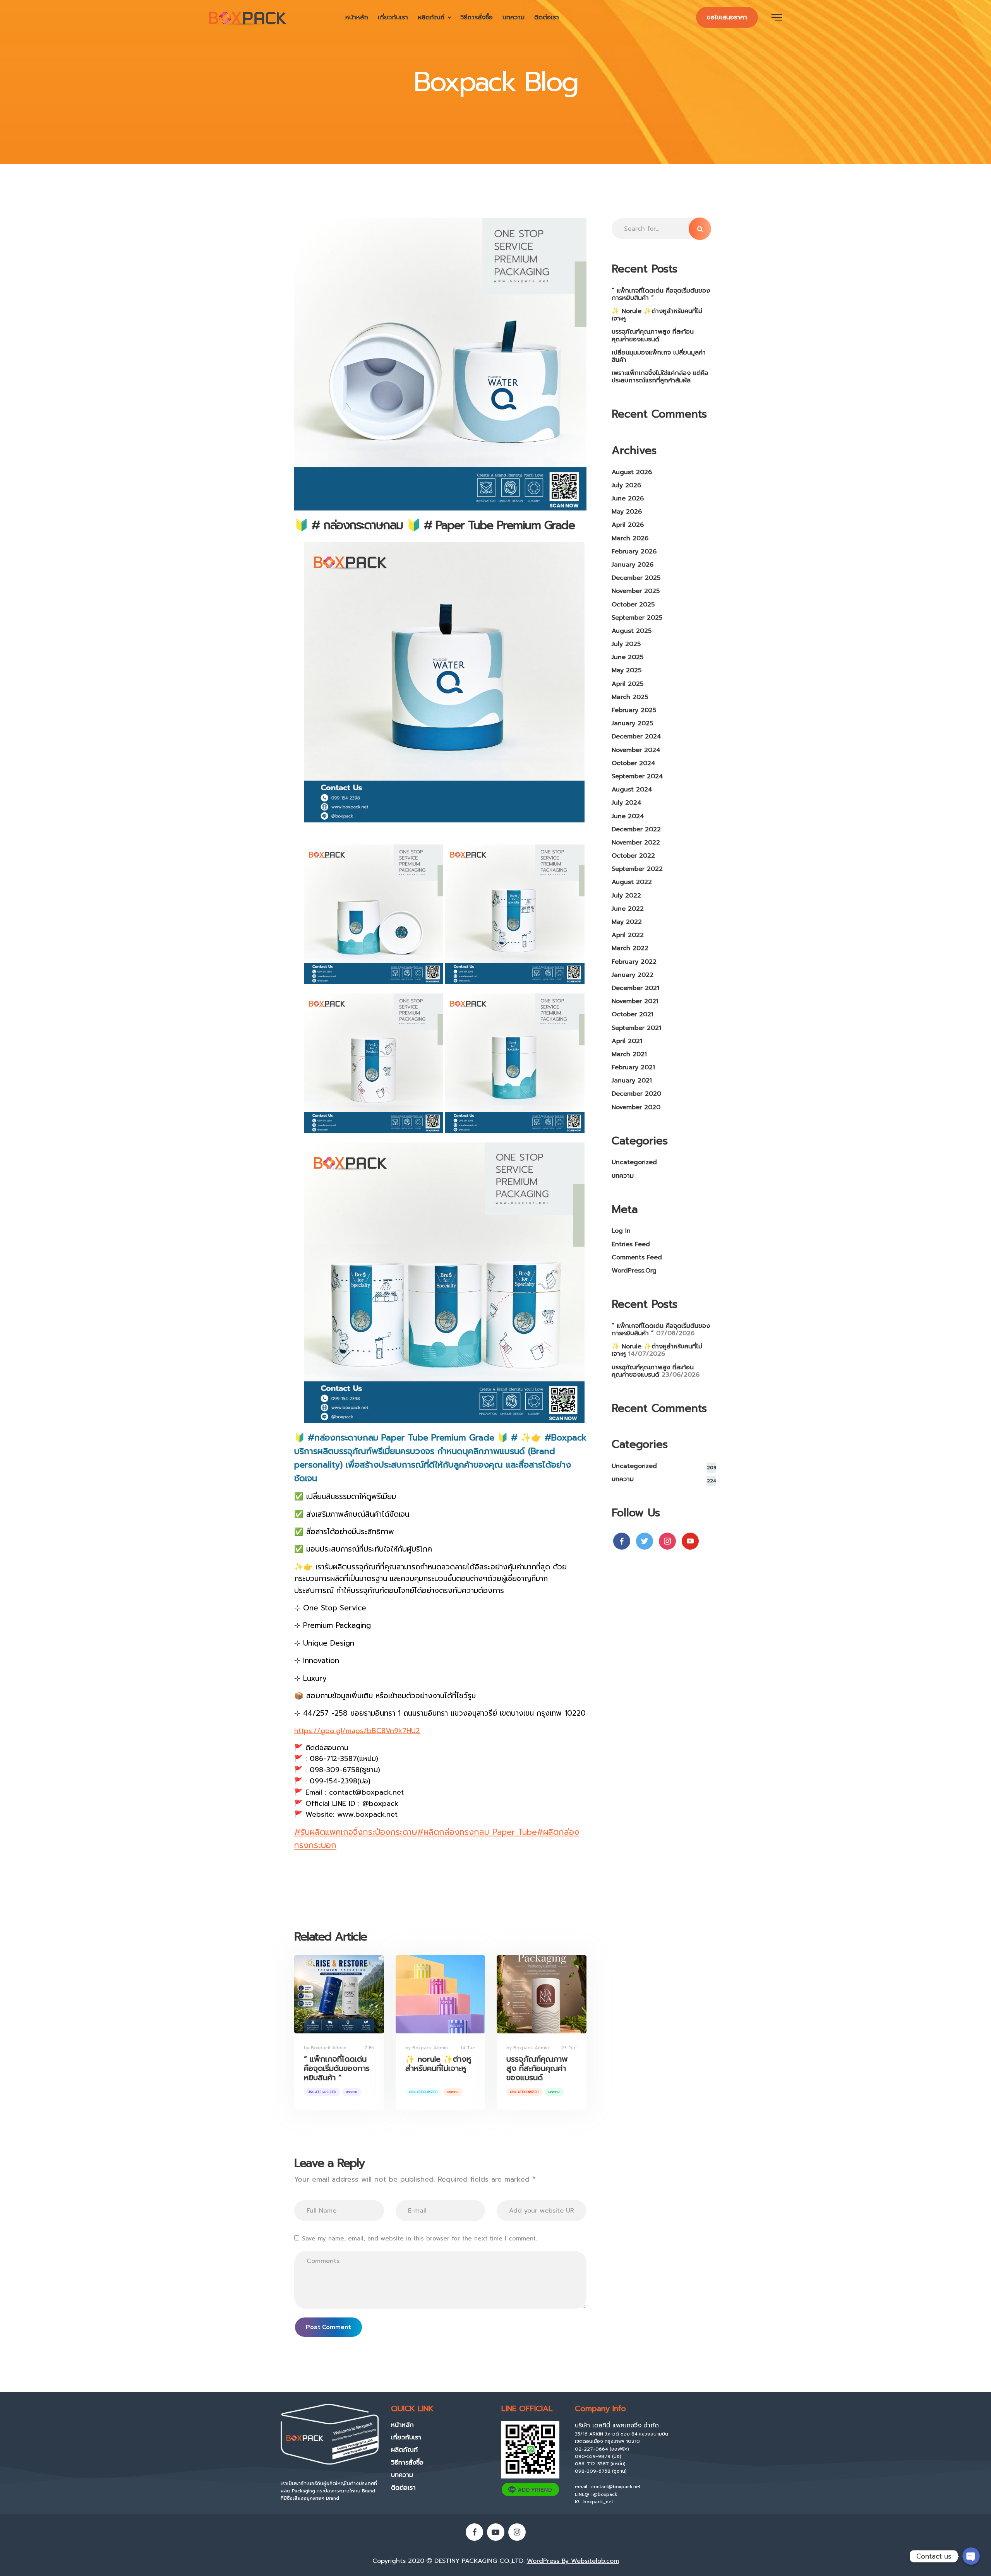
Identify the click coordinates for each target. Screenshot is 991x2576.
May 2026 (627, 512)
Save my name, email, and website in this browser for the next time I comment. (419, 2239)
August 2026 (632, 472)
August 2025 (632, 631)
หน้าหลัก (357, 17)
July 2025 (626, 644)
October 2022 (633, 856)
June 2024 (628, 816)
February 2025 (634, 710)
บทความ (514, 17)
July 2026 (626, 485)
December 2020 (636, 1094)
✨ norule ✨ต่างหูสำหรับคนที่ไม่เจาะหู (438, 2064)
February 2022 (634, 962)
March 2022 (630, 948)
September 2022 (637, 869)
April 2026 (628, 525)
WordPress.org (634, 1271)
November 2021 (635, 1001)
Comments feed (637, 1257)
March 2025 (630, 697)
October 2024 (634, 763)
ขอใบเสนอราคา (727, 17)
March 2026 (630, 538)
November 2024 (636, 750)
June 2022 (628, 909)
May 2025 (627, 670)
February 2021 (633, 1067)
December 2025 (636, 578)
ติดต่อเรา (547, 17)
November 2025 (636, 591)
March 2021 (629, 1054)
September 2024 (637, 776)
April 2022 (628, 935)
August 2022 (632, 882)
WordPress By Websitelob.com (573, 2561)
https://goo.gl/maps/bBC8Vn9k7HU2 (357, 1731)
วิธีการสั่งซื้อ (477, 17)
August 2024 (632, 790)
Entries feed (631, 1244)
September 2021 (636, 1028)
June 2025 (628, 657)
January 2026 (633, 565)
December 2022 (636, 829)
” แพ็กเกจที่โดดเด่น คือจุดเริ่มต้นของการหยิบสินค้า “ (337, 2068)
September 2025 (637, 618)
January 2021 (632, 1081)
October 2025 (633, 605)
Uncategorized (322, 2092)
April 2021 (627, 1041)
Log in (621, 1231)
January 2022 (633, 975)
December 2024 (636, 736)
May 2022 (627, 922)
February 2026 (634, 552)
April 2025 (628, 684)
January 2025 (632, 723)
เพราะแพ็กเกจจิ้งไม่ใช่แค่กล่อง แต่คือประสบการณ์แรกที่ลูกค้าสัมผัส (660, 377)
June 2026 (628, 498)
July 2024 (627, 803)
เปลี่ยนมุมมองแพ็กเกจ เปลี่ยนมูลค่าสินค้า (659, 356)
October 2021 (633, 1014)
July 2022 (626, 896)
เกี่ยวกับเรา (393, 17)
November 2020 (636, 1107)
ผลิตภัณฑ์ (431, 17)
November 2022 (636, 843)
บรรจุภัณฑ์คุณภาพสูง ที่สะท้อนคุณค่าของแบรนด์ (537, 2068)
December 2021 (635, 988)
